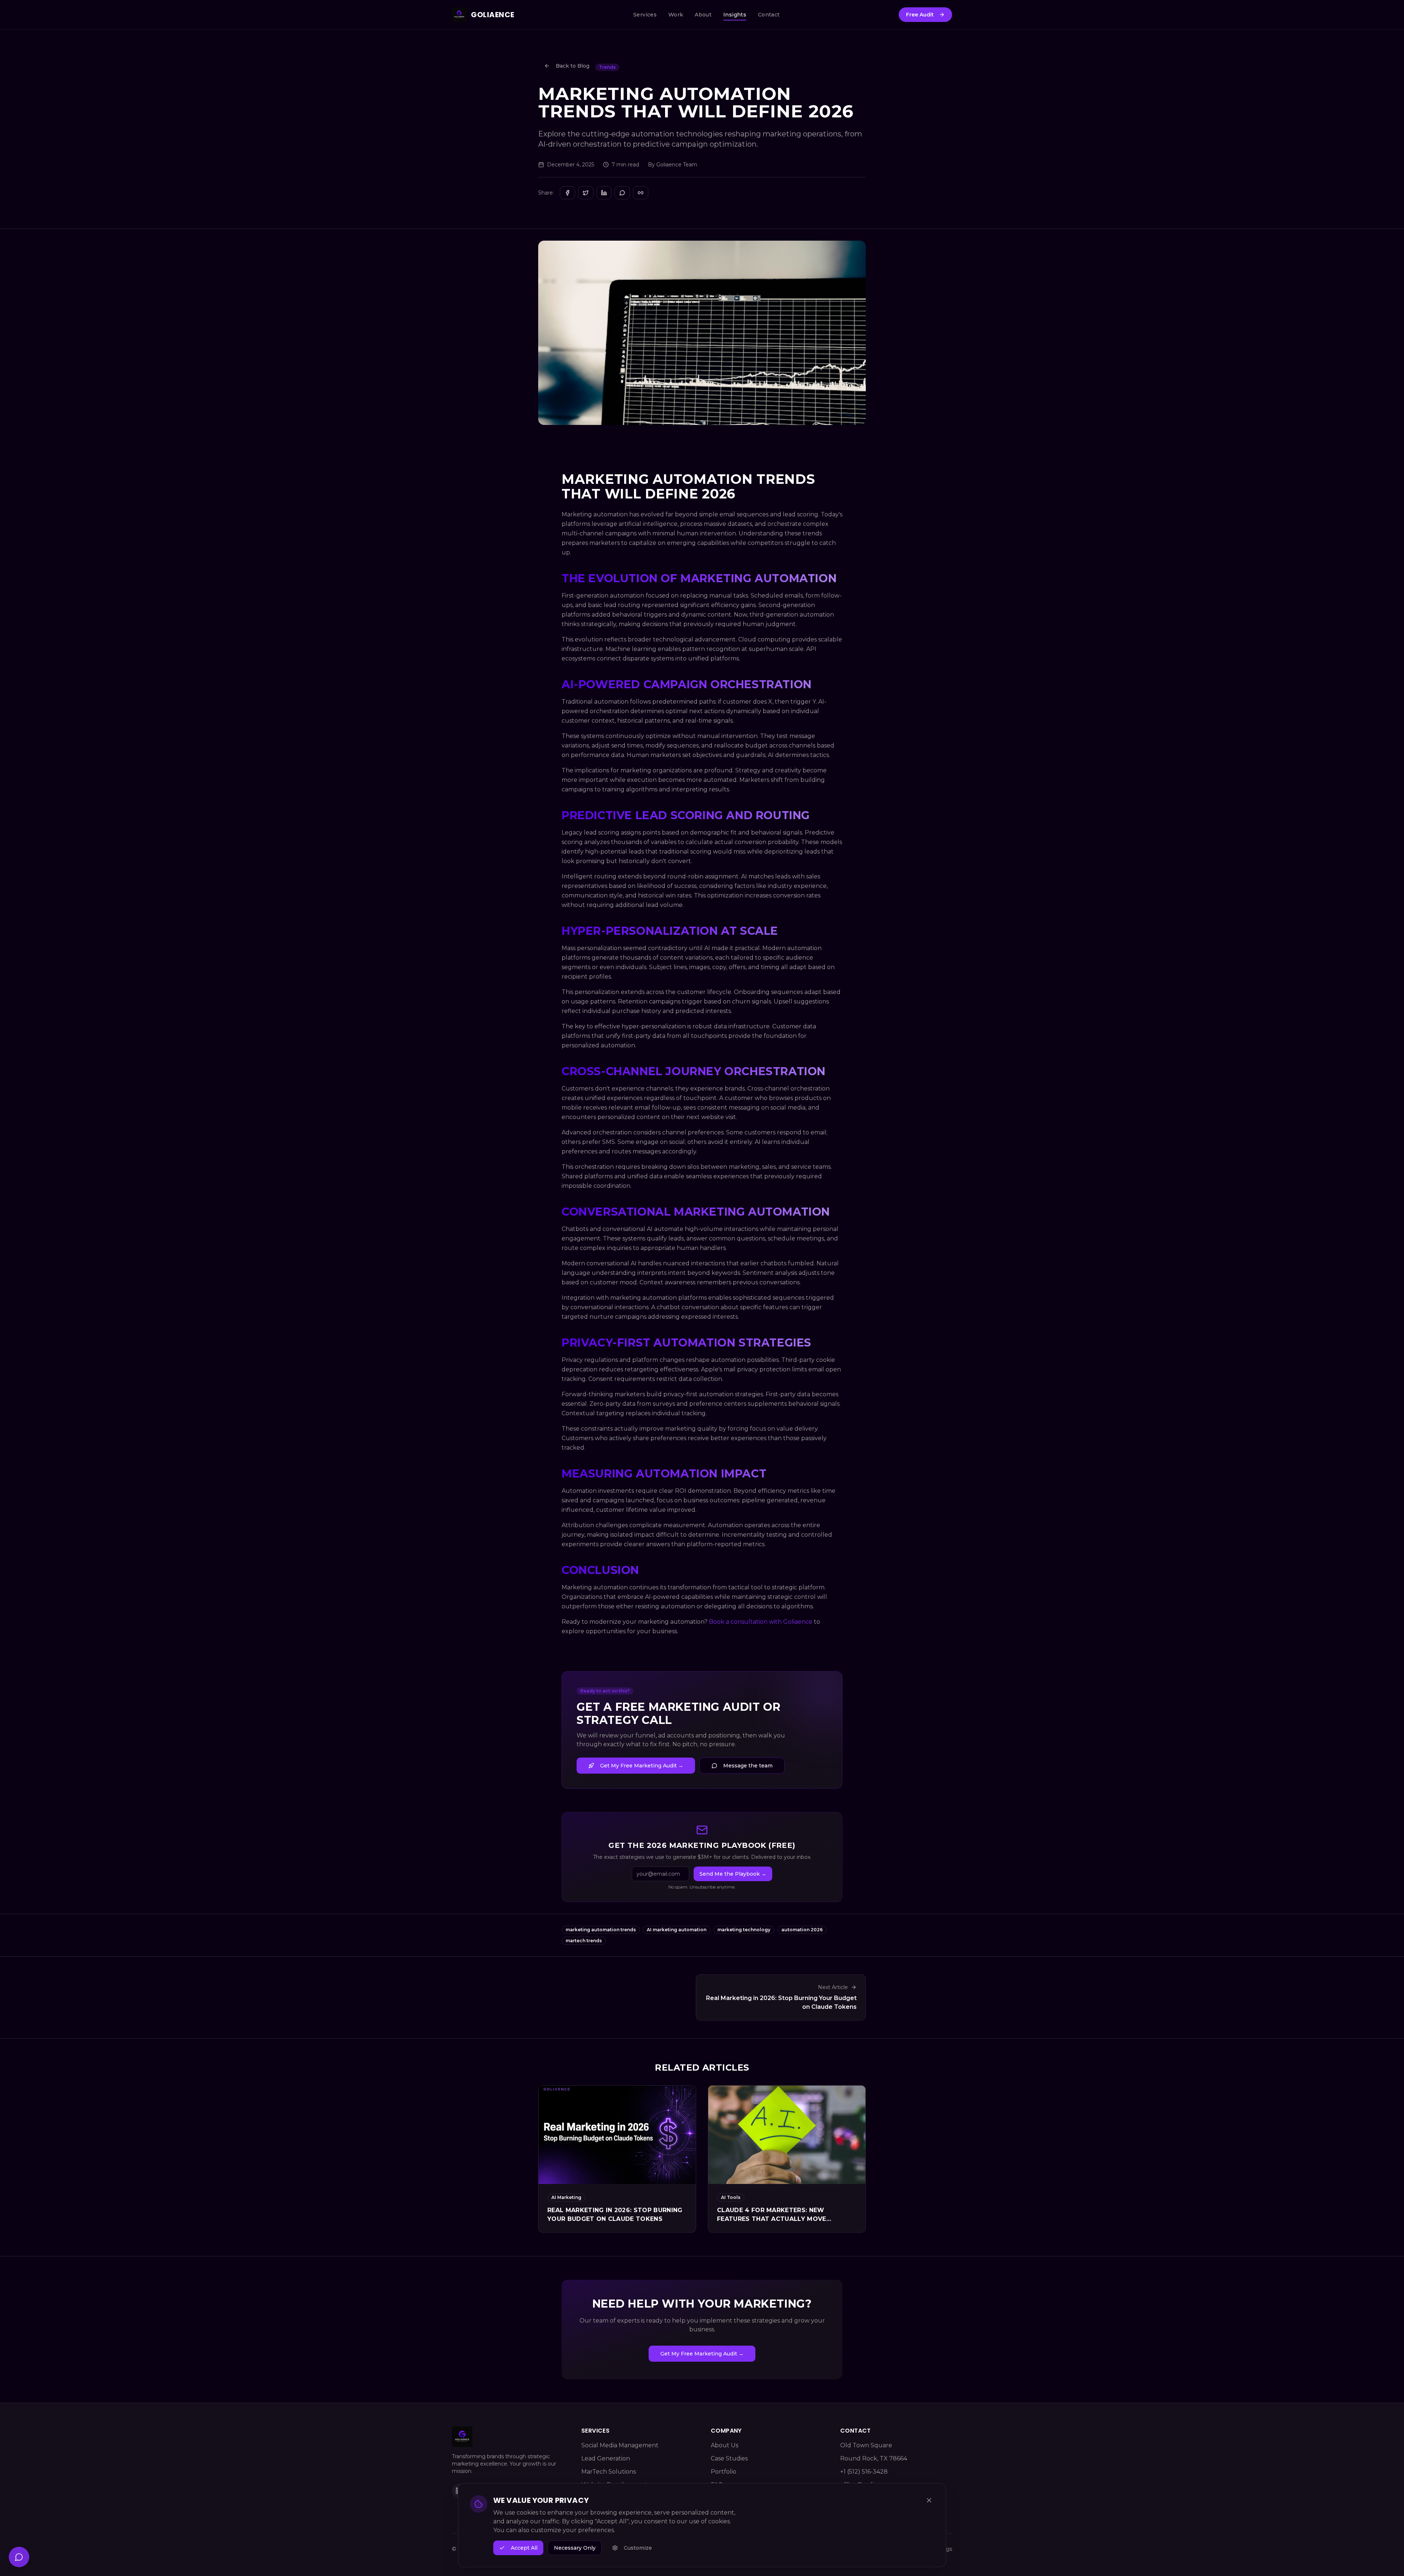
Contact (769, 15)
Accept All (524, 2548)
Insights (735, 15)
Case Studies (729, 2458)
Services (645, 15)
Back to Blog (573, 66)
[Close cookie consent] (929, 2500)
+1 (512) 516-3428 (864, 2472)
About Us (724, 2445)
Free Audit (920, 15)
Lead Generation (606, 2458)
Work (676, 15)
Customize (638, 2548)
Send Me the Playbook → (733, 1874)
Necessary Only (575, 2548)
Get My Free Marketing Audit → (642, 1766)
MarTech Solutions (609, 2472)
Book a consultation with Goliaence (761, 1622)
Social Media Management (620, 2445)
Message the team (748, 1766)
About (703, 15)
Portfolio (724, 2472)
